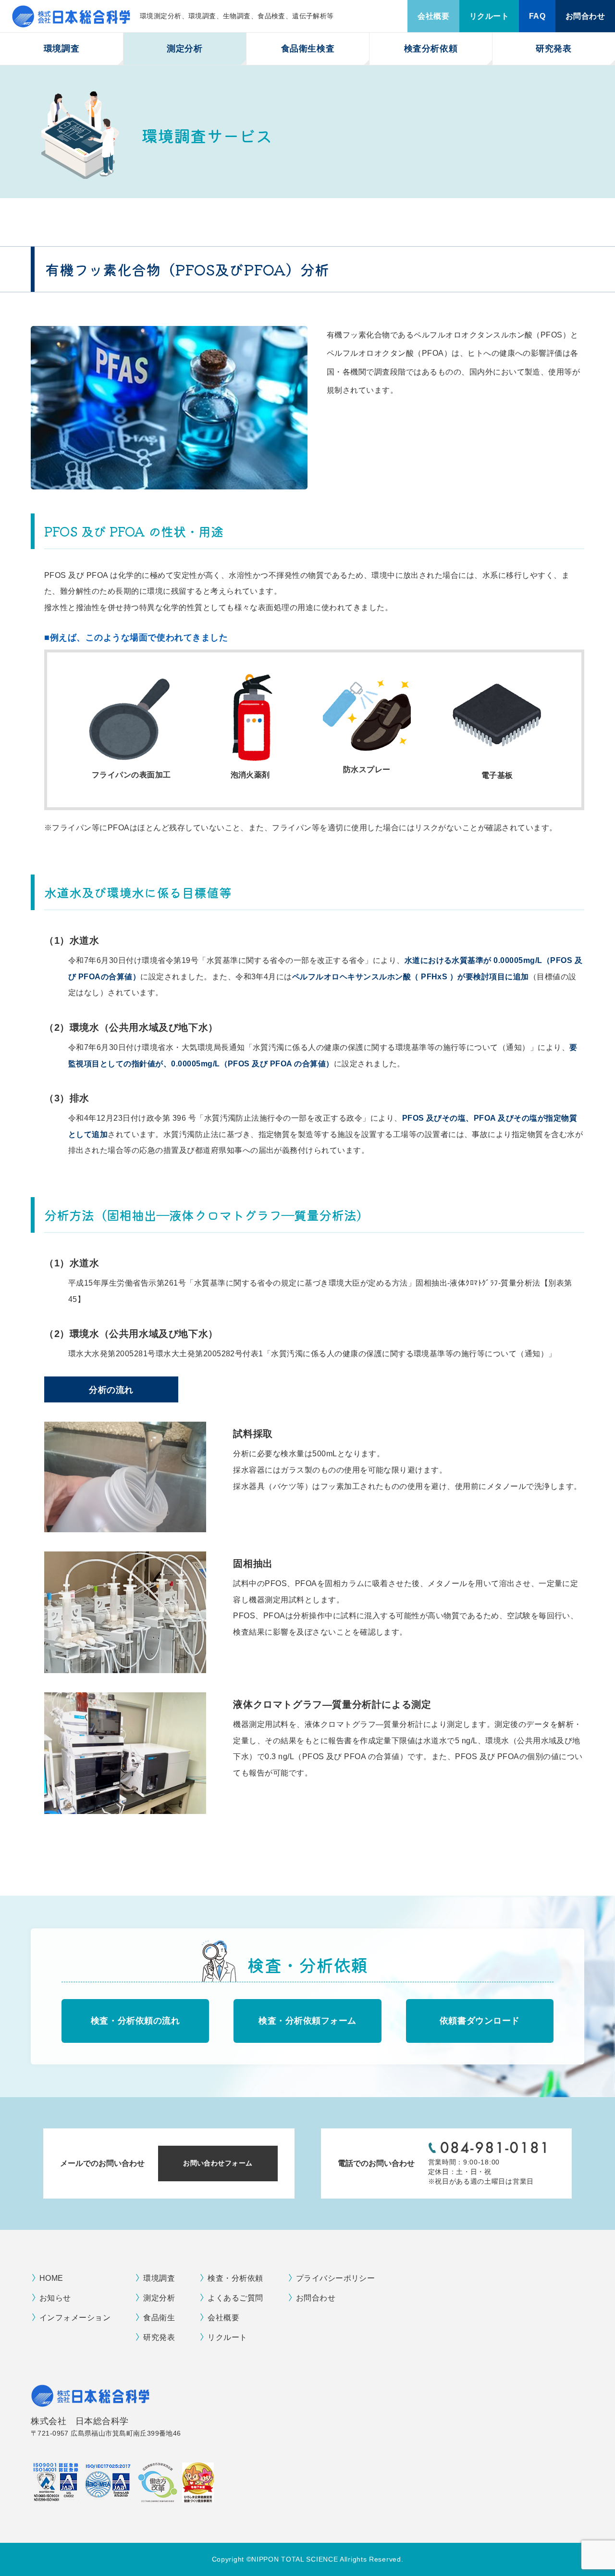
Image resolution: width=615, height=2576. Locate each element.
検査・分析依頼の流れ (135, 2021)
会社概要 (433, 16)
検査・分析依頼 (235, 2278)
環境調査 (159, 2278)
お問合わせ (585, 16)
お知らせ (55, 2298)
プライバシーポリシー (336, 2278)
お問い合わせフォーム (218, 2163)
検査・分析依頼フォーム (307, 2021)
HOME (51, 2278)
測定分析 (159, 2298)
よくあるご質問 (235, 2298)
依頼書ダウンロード (480, 2021)
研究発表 (553, 49)
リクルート (489, 16)
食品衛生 (159, 2318)
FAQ (537, 16)
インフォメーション (75, 2318)
